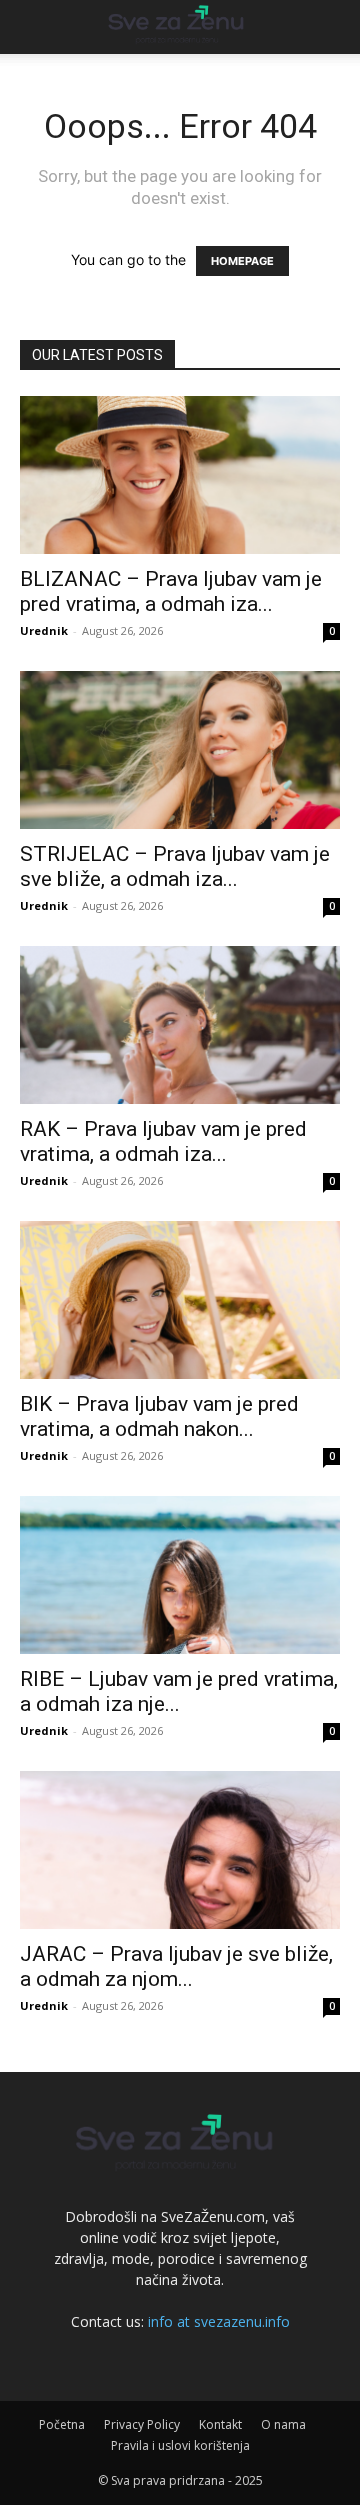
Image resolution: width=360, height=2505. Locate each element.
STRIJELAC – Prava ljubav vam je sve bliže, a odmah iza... (175, 866)
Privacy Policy (142, 2424)
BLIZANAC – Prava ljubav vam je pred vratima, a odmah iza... (171, 591)
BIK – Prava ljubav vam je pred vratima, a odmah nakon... (159, 1416)
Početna (62, 2424)
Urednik (44, 630)
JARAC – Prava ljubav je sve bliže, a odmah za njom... (176, 1966)
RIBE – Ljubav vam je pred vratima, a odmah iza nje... (179, 1691)
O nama (283, 2424)
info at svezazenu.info (219, 2321)
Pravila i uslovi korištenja (180, 2445)
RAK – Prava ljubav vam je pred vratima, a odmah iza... (163, 1141)
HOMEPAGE (242, 261)
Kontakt (220, 2424)
